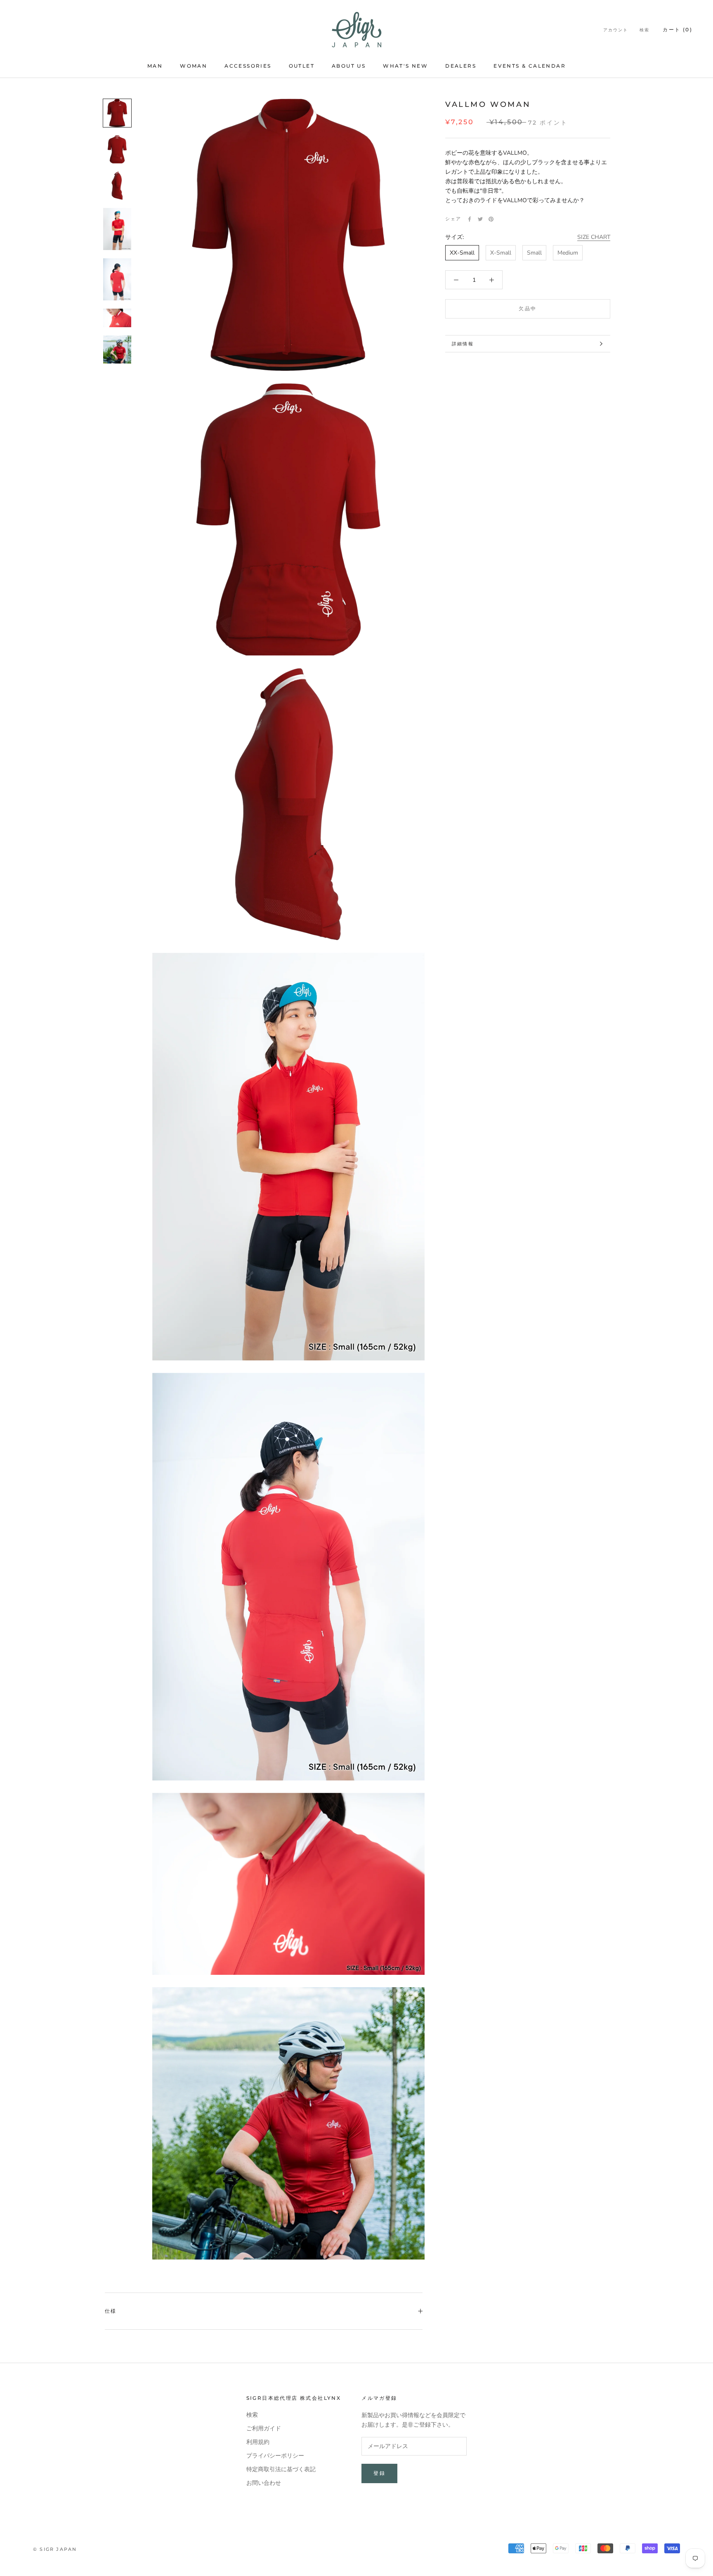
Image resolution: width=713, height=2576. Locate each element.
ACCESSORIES (248, 66)
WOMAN (194, 66)
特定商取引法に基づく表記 (281, 2469)
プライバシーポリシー (275, 2456)
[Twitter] (480, 219)
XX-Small (462, 253)
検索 (645, 30)
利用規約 (258, 2442)
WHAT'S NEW (405, 66)
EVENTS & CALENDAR (530, 66)
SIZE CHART (594, 237)
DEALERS (461, 66)
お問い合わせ (264, 2483)
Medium (568, 253)
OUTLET (302, 66)
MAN (155, 66)
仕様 (111, 2311)
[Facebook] (470, 219)
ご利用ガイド (264, 2428)
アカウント (616, 30)
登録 (379, 2473)
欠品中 (528, 308)
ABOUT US (349, 66)
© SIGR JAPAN (55, 2549)
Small (534, 253)
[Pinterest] (491, 219)
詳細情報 (463, 344)
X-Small (501, 253)
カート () (678, 30)
